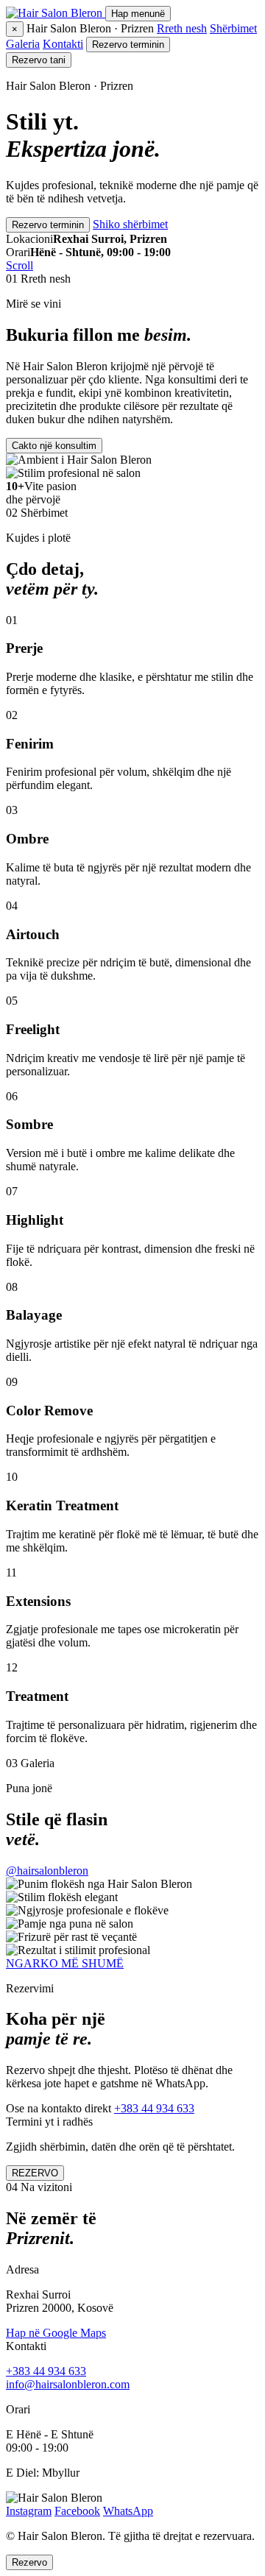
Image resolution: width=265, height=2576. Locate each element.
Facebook (77, 2511)
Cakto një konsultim (54, 446)
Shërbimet (233, 28)
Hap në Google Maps (56, 2333)
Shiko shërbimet (130, 224)
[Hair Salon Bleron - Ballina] (56, 13)
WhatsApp (128, 2511)
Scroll (20, 265)
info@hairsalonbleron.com (68, 2384)
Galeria (23, 44)
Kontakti (63, 44)
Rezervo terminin (128, 45)
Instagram (29, 2511)
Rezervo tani (39, 60)
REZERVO (35, 2173)
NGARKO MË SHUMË (65, 1963)
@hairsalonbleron (47, 1871)
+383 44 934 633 (154, 2108)
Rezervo (29, 2562)
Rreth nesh (182, 28)
